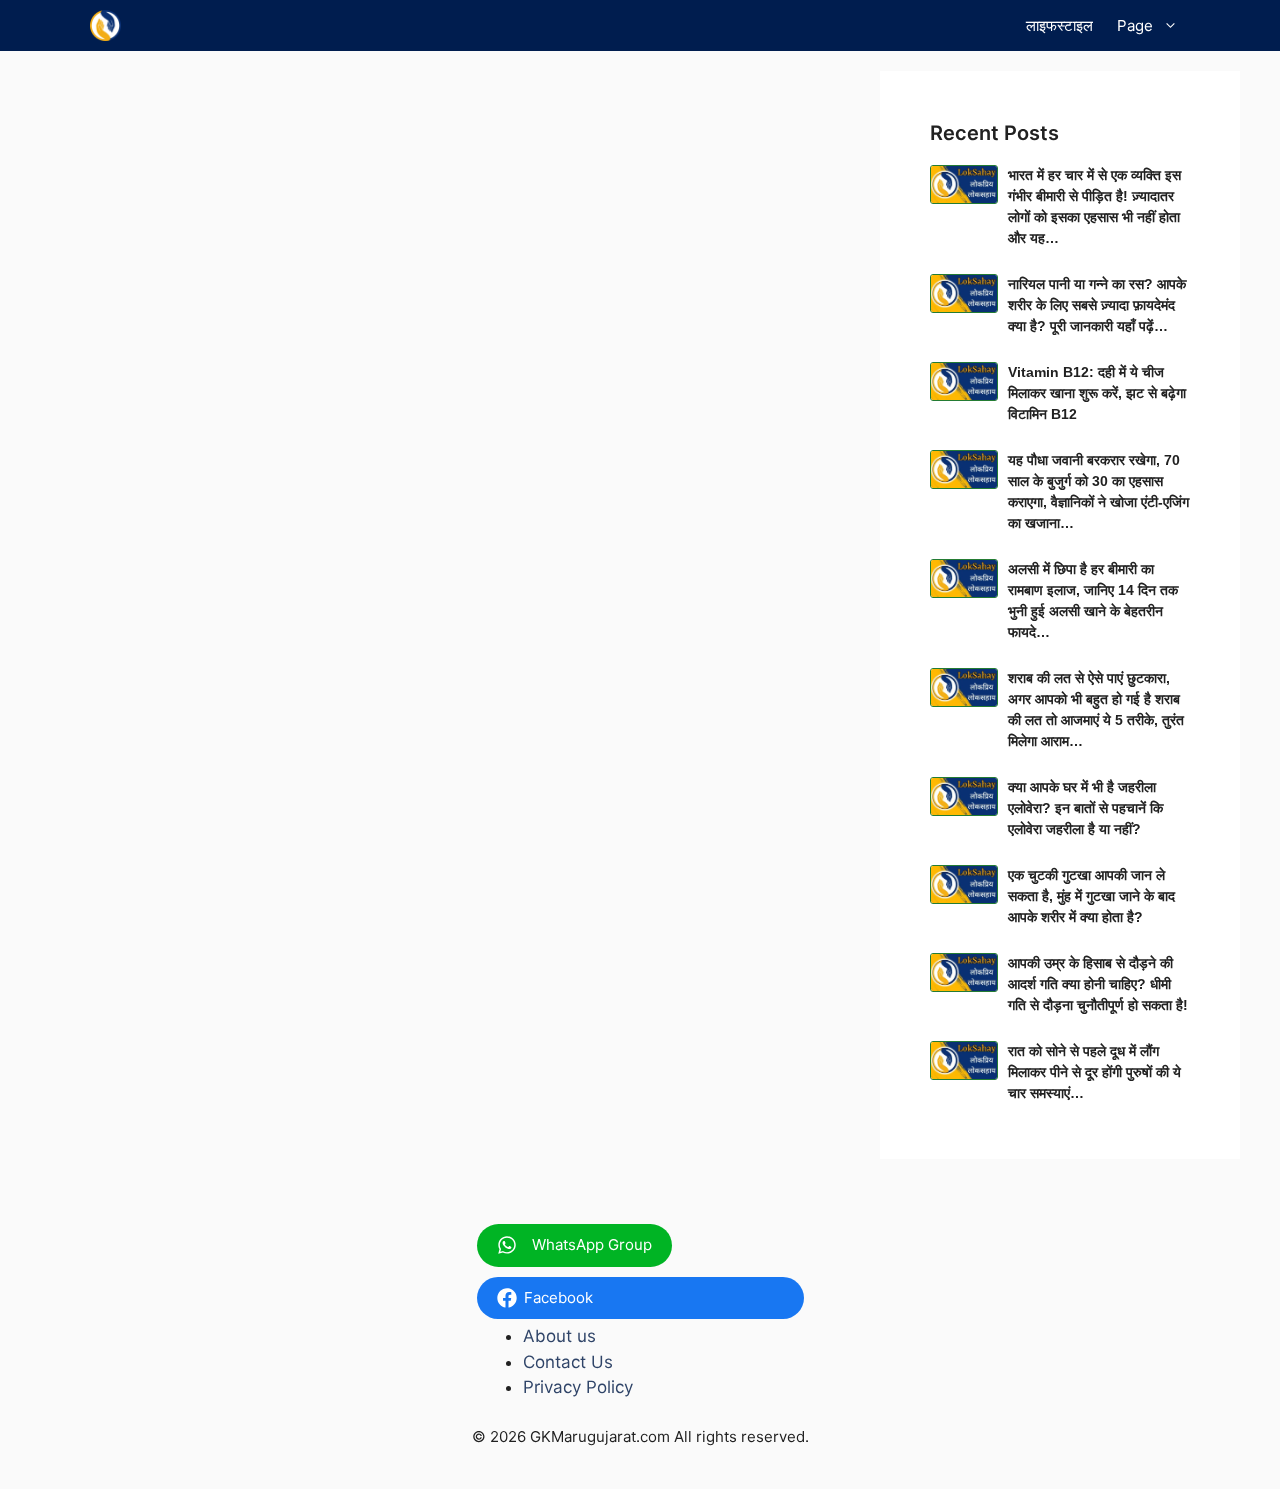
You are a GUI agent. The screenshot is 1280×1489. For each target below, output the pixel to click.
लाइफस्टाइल (1059, 25)
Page (1135, 25)
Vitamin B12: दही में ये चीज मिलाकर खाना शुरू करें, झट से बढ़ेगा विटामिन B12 (1097, 393)
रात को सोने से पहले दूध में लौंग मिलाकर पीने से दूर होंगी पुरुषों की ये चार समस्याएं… (1094, 1072)
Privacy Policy (578, 1387)
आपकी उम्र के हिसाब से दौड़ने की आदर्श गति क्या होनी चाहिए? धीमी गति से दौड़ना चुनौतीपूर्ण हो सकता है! (1098, 984)
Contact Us (568, 1362)
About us (559, 1336)
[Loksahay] (105, 25)
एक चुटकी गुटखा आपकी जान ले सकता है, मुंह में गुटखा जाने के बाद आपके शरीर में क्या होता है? (1091, 896)
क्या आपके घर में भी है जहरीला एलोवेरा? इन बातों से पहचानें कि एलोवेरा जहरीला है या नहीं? (1085, 808)
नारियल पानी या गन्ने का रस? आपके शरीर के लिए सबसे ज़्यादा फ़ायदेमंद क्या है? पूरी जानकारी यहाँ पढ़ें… (1097, 305)
